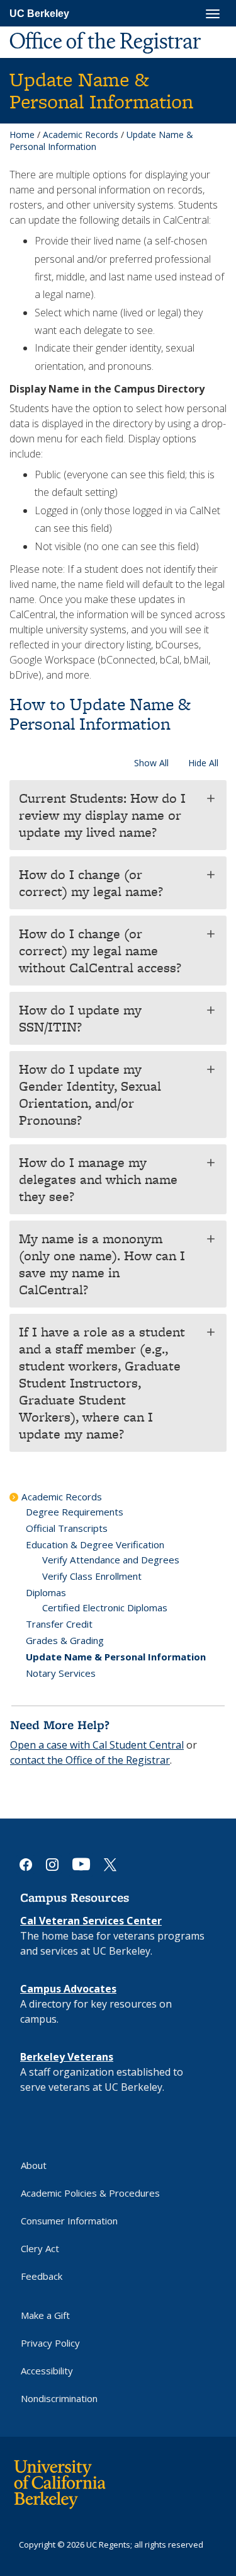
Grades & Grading (65, 1640)
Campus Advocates (68, 1989)
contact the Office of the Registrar (90, 1760)
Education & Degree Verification (95, 1544)
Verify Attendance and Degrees (111, 1560)
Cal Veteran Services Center (91, 1921)
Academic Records (81, 135)
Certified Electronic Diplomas (105, 1607)
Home (22, 135)
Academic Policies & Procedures (90, 2193)
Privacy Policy (50, 2343)
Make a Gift (45, 2315)
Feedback (42, 2276)
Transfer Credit (59, 1624)
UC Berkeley (39, 14)
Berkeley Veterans (67, 2057)
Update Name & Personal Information (116, 1657)
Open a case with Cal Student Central (97, 1745)
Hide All (203, 763)
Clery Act (40, 2248)
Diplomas (46, 1592)
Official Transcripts (67, 1528)
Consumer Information (69, 2221)
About (34, 2165)
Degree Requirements (75, 1512)
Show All (151, 763)
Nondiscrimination (59, 2398)
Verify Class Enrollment (92, 1576)
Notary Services (61, 1673)
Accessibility (47, 2371)
